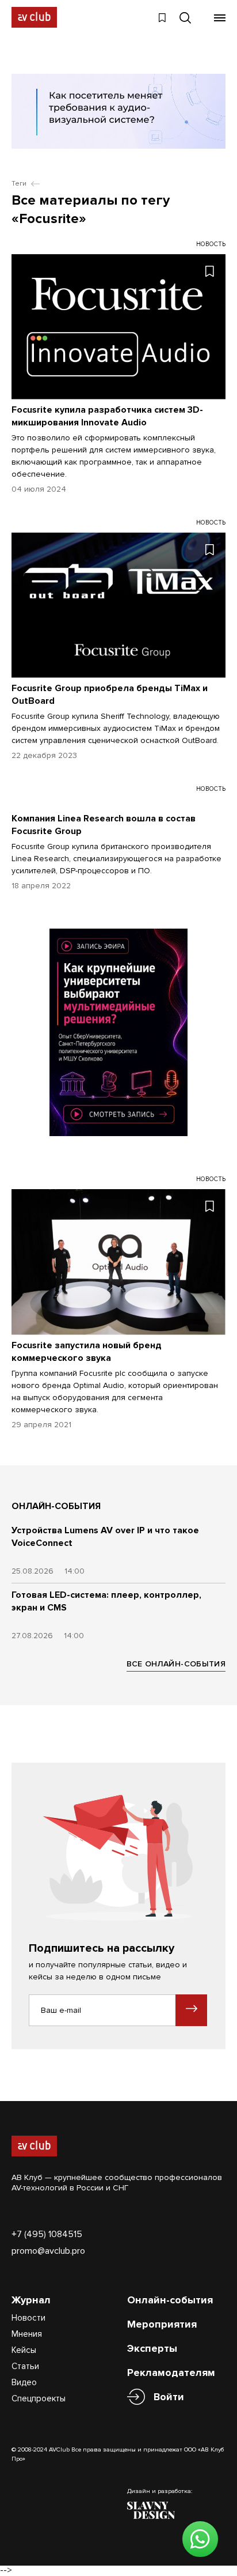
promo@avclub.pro (48, 2251)
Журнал (31, 2300)
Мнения (27, 2334)
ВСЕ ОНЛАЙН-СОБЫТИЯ (176, 1664)
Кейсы (24, 2350)
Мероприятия (162, 2324)
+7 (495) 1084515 (47, 2234)
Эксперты (152, 2348)
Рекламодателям (171, 2373)
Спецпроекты (39, 2398)
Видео (24, 2382)
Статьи (25, 2366)
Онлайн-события (170, 2300)
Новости (28, 2318)
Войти (169, 2397)
